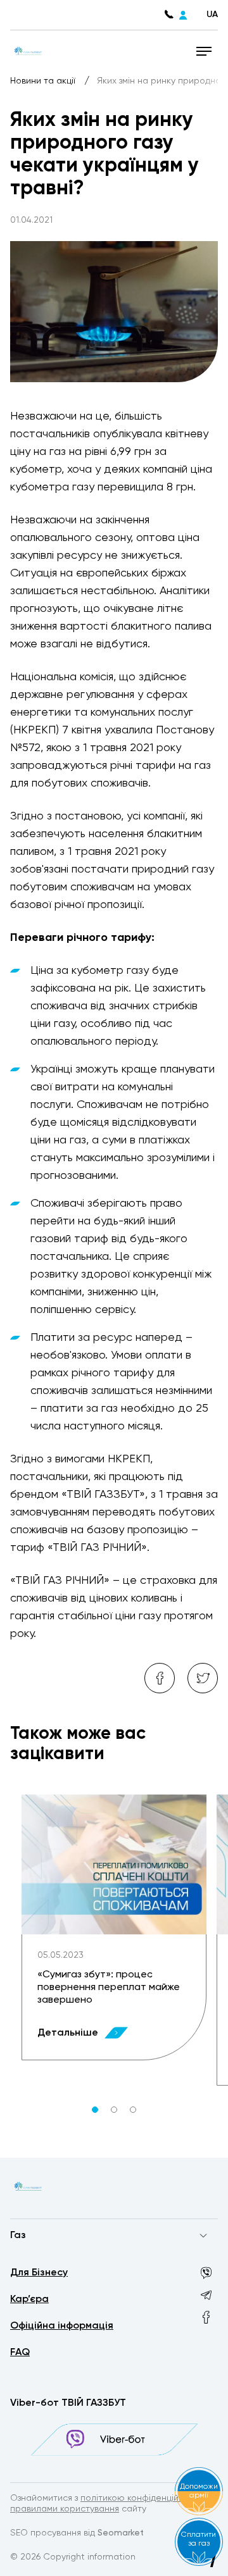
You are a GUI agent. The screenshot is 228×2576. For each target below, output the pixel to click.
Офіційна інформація (62, 2326)
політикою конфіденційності (141, 2498)
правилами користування (65, 2509)
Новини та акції (44, 81)
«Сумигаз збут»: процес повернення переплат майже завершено (109, 1988)
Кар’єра (29, 2299)
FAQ (20, 2353)
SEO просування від (77, 2533)
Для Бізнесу (39, 2273)
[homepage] (28, 51)
